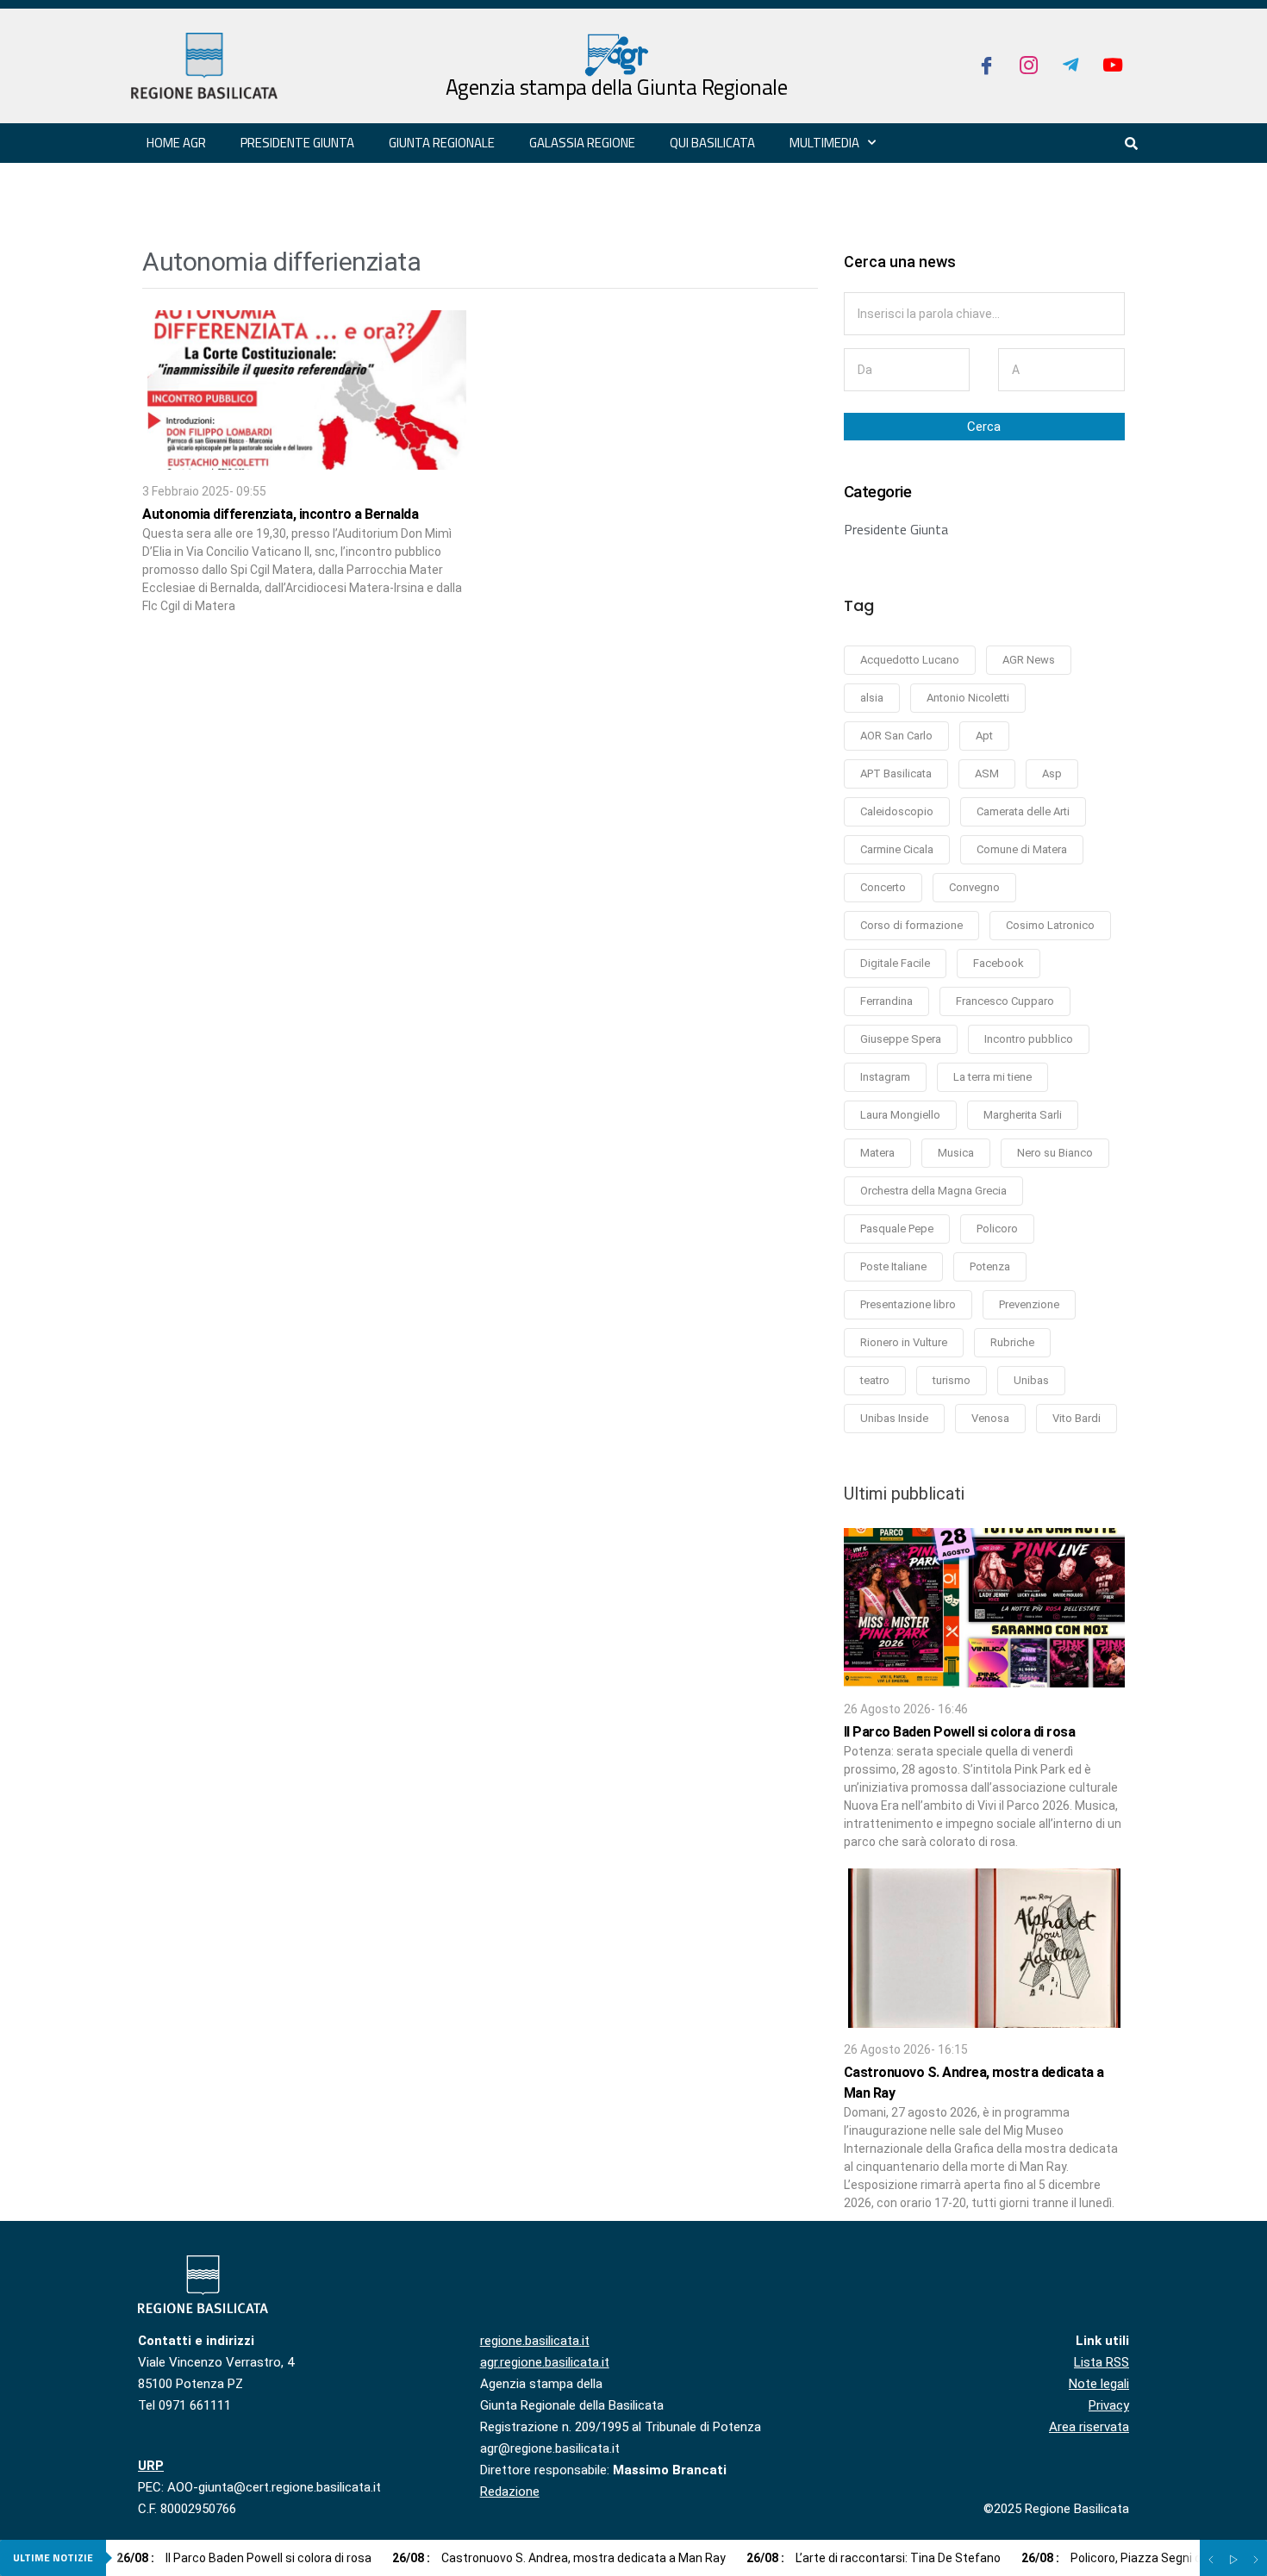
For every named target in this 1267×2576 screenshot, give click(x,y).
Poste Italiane (893, 1266)
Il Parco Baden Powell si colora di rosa (960, 1732)
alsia (872, 698)
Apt (984, 736)
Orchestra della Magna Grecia (933, 1191)
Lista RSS (1102, 2362)
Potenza (990, 1266)
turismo (952, 1380)
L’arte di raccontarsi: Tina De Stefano (874, 2558)
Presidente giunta (297, 143)
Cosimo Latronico (1050, 925)
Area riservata (1089, 2427)
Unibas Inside (894, 1418)
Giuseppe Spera (901, 1039)
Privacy (1109, 2405)
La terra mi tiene (992, 1077)
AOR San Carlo (896, 736)
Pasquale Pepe (897, 1229)
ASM (987, 773)
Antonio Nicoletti (968, 698)
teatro (875, 1380)
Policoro (997, 1229)
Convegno (974, 887)
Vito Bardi (1077, 1418)
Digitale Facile (895, 963)
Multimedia (824, 143)
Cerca (984, 427)
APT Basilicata (896, 773)
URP (151, 2466)
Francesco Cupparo (1005, 1001)
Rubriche (1012, 1342)
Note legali (1099, 2384)
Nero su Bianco (1055, 1153)
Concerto (883, 887)
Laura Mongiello (900, 1115)
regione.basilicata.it (535, 2341)
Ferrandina (886, 1001)
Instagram (885, 1077)
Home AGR (176, 143)
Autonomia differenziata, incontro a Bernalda (280, 514)
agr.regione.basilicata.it (545, 2362)
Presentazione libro (908, 1304)
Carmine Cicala (897, 849)
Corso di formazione (911, 925)
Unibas (1031, 1380)
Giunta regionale (442, 143)
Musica (956, 1153)
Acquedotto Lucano (910, 660)
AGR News (1029, 660)
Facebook (999, 963)
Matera (877, 1153)
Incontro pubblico (1029, 1039)
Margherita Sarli (1023, 1115)
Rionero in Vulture (904, 1342)
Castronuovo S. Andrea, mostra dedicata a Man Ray (559, 2558)
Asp (1052, 773)
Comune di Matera (1022, 849)
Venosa (990, 1418)
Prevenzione (1029, 1304)
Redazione (510, 2492)
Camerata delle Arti (1023, 811)
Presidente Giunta (896, 529)
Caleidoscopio (897, 811)
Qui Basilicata (712, 143)
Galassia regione (582, 143)
